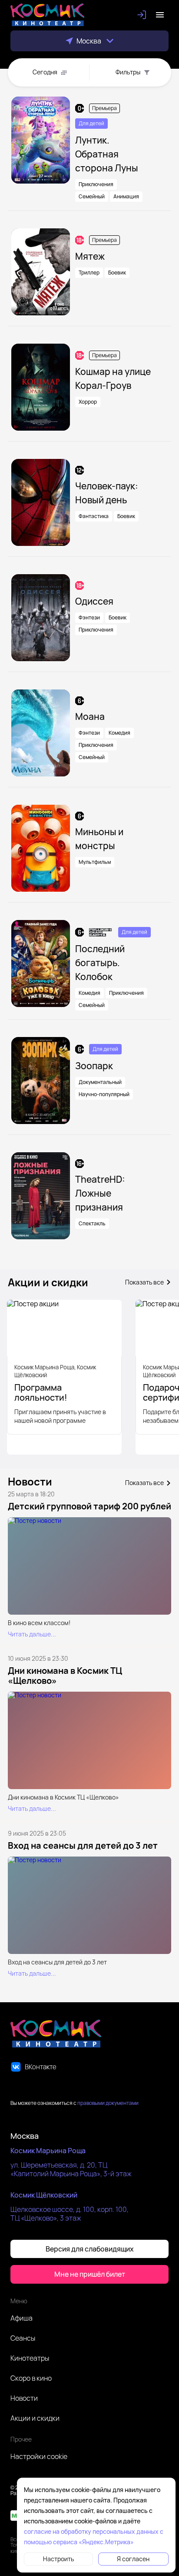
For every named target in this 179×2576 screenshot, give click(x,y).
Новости (24, 2398)
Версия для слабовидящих (90, 2249)
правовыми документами (108, 2103)
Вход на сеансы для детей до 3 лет (83, 1845)
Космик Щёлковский (44, 2195)
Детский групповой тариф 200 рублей (89, 1506)
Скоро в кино (31, 2378)
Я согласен (133, 2559)
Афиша (22, 2318)
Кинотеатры (30, 2358)
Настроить (58, 2559)
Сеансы (23, 2338)
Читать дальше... (32, 1634)
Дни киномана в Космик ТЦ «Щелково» (65, 1676)
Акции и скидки (35, 2418)
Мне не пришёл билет (90, 2274)
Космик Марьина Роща (48, 2151)
